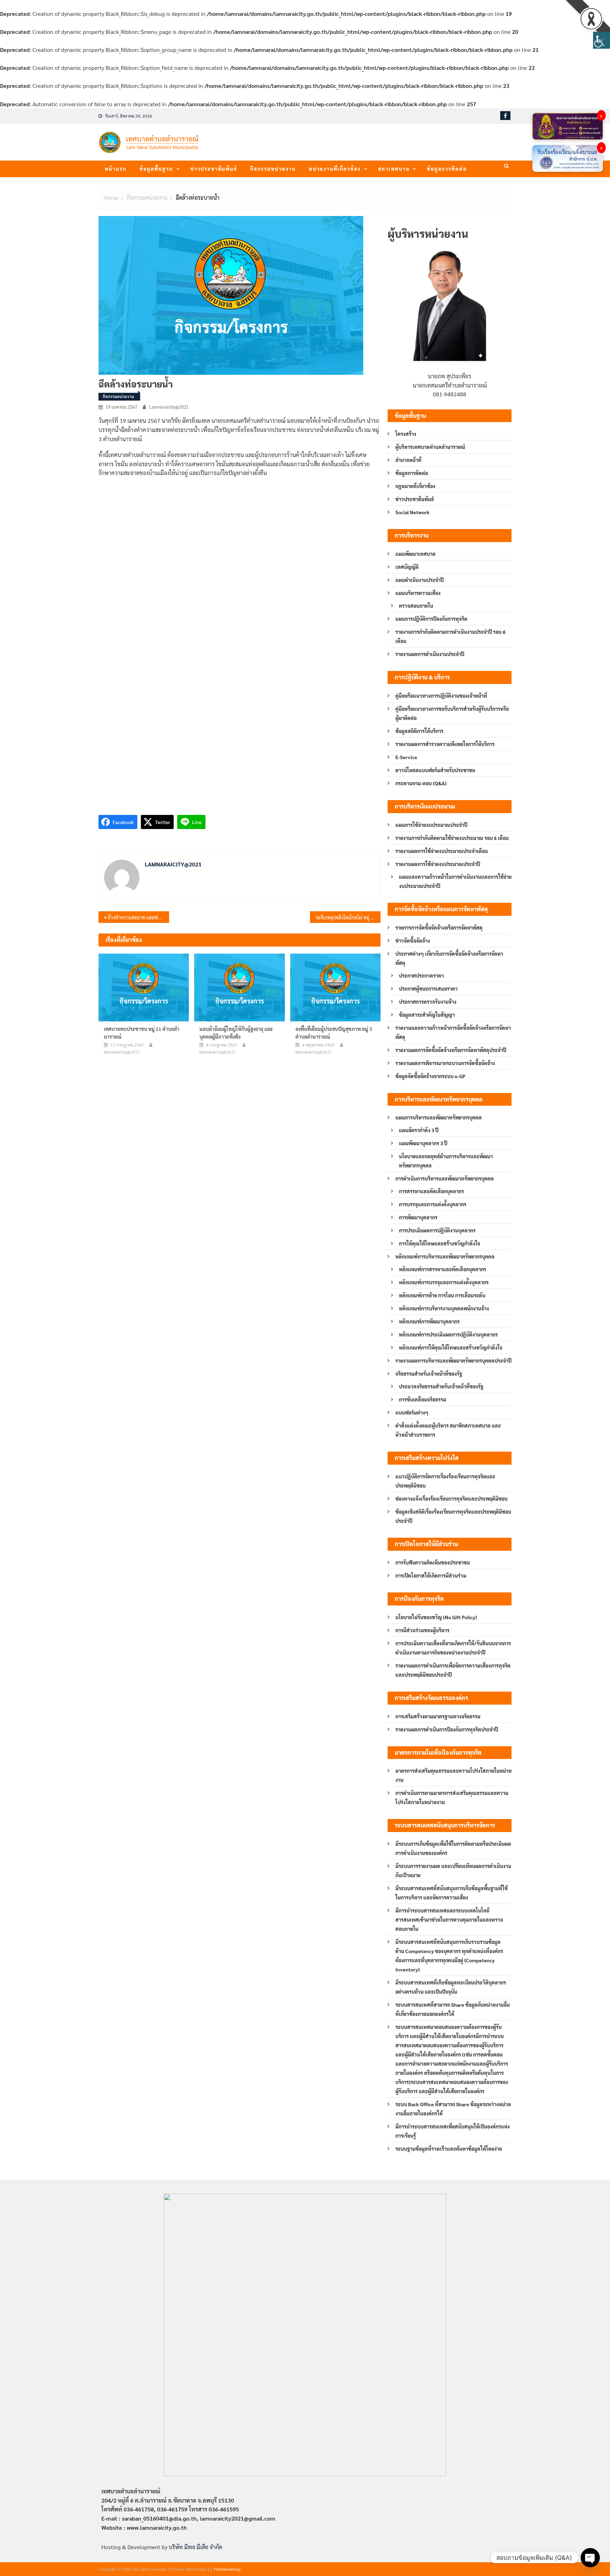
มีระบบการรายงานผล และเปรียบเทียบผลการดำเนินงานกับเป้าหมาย (453, 1871)
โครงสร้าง (406, 434)
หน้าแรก (116, 169)
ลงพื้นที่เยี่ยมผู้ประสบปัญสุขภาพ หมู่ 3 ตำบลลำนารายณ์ (334, 1033)
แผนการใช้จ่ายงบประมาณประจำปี (431, 825)
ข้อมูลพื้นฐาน (156, 169)
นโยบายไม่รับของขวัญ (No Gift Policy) (436, 1617)
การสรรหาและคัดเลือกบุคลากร (431, 1191)
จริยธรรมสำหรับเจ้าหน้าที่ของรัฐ (429, 1374)
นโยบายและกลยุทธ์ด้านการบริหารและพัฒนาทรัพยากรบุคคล (446, 1161)
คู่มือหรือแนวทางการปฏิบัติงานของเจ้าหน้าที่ (441, 696)
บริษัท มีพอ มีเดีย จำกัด (195, 2547)
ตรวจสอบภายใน (416, 606)
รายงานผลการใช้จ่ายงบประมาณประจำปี (438, 864)
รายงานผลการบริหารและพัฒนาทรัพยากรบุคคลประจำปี (453, 1361)
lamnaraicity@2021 (169, 407)
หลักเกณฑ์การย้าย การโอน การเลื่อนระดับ (442, 1295)
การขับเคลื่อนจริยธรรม (423, 1399)
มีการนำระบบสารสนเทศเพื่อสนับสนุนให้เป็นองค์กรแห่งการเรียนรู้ (453, 2131)
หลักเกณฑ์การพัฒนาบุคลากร (429, 1321)
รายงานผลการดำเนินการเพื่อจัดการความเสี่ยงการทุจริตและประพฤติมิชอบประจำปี (453, 1670)
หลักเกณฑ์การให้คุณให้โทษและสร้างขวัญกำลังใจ (451, 1347)
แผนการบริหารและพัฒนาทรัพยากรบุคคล (439, 1117)
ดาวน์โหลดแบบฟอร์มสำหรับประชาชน (435, 770)
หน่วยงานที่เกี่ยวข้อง (335, 169)
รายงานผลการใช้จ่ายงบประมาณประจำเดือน (442, 851)
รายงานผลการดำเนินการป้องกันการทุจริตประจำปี (447, 1729)
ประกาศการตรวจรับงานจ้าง (428, 1002)
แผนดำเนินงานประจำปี (420, 580)
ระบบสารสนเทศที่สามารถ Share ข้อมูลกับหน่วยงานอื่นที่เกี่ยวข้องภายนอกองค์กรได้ (453, 2009)
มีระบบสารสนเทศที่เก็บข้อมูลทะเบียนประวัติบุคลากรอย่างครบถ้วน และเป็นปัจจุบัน (451, 1987)
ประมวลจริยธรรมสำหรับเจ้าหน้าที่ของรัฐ (441, 1386)
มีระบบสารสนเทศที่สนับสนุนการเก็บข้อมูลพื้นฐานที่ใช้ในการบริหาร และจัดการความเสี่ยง (451, 1893)
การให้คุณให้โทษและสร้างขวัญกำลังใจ (439, 1243)
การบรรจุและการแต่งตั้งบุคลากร (433, 1204)
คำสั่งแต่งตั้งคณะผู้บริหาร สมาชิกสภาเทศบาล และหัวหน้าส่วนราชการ (448, 1430)
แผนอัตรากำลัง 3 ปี (419, 1130)
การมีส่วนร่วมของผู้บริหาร (422, 1630)
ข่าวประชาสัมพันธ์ (214, 169)
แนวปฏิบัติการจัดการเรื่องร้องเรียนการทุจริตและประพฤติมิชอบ (445, 1481)
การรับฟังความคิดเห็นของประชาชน (433, 1562)
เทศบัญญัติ (407, 567)
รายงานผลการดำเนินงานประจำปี (430, 654)
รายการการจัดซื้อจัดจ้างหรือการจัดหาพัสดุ (439, 927)
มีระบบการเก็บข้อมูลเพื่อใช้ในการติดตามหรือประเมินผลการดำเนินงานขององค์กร (453, 1848)
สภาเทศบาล (394, 169)
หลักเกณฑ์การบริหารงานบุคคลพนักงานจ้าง (444, 1308)
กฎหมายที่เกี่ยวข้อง (415, 486)
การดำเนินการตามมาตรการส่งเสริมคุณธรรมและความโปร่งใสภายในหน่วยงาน (452, 1797)
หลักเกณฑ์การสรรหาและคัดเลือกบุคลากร (442, 1269)
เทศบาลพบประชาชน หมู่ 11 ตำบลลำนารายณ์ (142, 1033)
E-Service (406, 757)
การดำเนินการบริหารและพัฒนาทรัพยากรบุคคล (445, 1178)
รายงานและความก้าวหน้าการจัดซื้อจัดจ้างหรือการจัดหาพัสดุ (453, 1032)
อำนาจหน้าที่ (408, 460)
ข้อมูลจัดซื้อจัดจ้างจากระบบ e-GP (430, 1076)
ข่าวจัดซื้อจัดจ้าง (413, 941)
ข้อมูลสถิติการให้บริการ (419, 731)
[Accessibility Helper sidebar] (602, 40)
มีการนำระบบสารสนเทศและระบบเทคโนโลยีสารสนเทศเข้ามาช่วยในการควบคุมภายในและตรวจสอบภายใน (449, 1920)
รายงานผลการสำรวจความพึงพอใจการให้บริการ (445, 744)
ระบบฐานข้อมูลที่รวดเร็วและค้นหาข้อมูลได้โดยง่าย (449, 2149)
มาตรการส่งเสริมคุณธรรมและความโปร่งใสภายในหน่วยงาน (453, 1775)
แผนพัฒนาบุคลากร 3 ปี (423, 1143)
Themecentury (227, 2569)
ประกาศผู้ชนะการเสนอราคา (428, 989)
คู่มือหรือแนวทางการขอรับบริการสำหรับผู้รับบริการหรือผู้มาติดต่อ (452, 713)
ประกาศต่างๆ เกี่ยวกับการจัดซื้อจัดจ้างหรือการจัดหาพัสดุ (449, 958)
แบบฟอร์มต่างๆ (412, 1412)
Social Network (412, 512)
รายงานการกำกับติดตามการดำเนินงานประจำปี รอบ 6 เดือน (450, 636)
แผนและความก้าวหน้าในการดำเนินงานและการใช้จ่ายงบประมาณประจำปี (455, 881)
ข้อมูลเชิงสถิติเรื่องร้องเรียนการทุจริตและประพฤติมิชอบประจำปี (453, 1516)
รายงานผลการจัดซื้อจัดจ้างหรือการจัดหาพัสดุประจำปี (451, 1050)
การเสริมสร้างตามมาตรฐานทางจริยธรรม (438, 1716)
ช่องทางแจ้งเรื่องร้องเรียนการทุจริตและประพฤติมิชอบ (451, 1499)
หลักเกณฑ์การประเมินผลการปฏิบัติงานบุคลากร (448, 1334)
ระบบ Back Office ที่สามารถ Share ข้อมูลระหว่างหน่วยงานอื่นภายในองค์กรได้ (453, 2109)
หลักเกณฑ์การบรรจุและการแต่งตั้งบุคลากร (444, 1282)
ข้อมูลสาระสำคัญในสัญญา (427, 1015)
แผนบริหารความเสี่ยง (418, 593)
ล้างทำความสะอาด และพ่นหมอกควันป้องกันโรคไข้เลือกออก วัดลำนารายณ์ (138, 917)
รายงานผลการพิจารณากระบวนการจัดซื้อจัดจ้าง (445, 1063)
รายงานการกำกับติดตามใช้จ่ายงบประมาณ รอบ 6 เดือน (452, 838)
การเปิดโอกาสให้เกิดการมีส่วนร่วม (431, 1575)
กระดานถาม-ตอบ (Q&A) (421, 783)
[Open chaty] (590, 2558)
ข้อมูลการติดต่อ (447, 169)
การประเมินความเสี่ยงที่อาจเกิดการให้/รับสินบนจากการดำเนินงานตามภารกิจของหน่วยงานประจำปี (453, 1648)
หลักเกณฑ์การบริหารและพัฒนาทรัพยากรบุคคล (445, 1256)
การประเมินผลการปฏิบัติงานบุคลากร (437, 1230)
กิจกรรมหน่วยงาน (273, 169)
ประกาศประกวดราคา (421, 975)
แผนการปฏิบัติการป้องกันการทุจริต (431, 619)
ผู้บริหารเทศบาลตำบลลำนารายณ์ (430, 447)
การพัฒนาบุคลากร (418, 1217)
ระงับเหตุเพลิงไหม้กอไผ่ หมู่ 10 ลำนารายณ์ (348, 917)
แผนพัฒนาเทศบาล (415, 554)
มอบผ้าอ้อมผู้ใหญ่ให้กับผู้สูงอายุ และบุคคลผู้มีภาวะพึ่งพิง (236, 1033)
